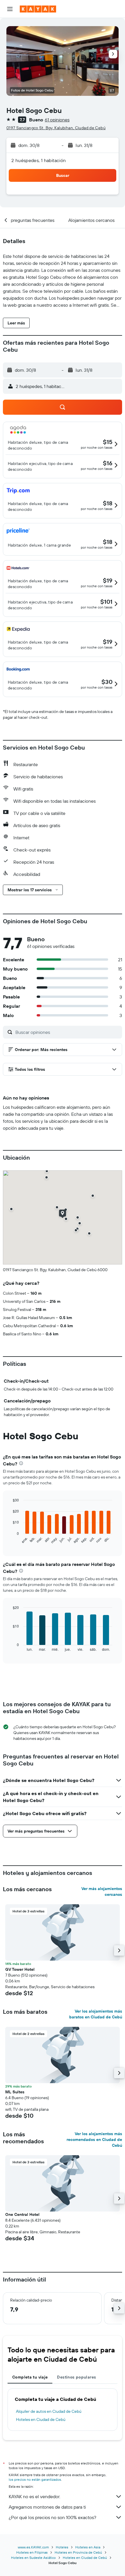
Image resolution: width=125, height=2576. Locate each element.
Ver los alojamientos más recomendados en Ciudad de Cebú (94, 2140)
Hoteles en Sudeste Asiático (33, 2558)
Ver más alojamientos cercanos (102, 1891)
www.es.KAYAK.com (33, 2547)
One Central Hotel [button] (22, 2214)
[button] (10, 9)
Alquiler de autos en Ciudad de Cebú (49, 2411)
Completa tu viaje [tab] (30, 2377)
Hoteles (62, 2547)
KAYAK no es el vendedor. (34, 2496)
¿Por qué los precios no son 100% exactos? (52, 2517)
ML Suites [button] (15, 2092)
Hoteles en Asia (88, 2547)
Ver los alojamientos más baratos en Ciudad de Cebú (96, 2014)
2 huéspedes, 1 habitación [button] (39, 160)
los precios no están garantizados (35, 2479)
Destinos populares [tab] (76, 2377)
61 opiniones (57, 120)
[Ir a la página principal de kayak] (38, 9)
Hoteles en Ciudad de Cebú (41, 2419)
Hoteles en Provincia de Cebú (78, 2552)
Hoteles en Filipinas (32, 2552)
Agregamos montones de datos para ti (47, 2507)
